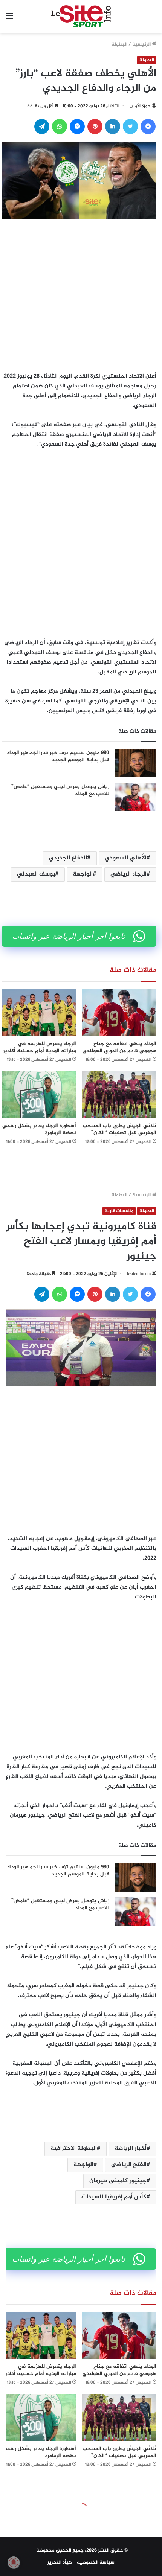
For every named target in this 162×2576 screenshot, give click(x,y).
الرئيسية (142, 44)
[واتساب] (60, 126)
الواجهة (83, 874)
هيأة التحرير (60, 2562)
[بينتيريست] (95, 126)
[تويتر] (130, 126)
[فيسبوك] (148, 126)
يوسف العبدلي (36, 874)
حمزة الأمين (140, 106)
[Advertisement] (81, 293)
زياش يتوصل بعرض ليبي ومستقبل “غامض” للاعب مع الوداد (60, 790)
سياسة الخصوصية (96, 2562)
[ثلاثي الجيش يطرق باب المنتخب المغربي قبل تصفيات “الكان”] (119, 1095)
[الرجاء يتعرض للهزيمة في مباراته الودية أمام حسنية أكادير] (39, 1013)
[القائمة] (9, 19)
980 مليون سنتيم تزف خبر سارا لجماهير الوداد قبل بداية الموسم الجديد (58, 756)
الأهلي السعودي (126, 858)
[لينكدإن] (113, 126)
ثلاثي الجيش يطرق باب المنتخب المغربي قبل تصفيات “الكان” (119, 1129)
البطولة (119, 44)
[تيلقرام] (42, 126)
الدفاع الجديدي (68, 858)
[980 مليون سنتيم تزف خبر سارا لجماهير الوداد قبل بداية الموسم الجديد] (136, 763)
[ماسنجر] (77, 126)
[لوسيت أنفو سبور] (81, 17)
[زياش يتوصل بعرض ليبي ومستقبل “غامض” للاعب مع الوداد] (136, 797)
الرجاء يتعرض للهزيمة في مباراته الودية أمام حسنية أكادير (40, 1047)
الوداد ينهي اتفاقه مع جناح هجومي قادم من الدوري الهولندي (119, 1047)
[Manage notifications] (14, 2562)
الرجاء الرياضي (128, 874)
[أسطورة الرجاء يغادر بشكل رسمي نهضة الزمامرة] (39, 1095)
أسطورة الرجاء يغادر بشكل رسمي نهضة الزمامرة (39, 1129)
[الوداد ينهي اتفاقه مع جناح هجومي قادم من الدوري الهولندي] (119, 1013)
